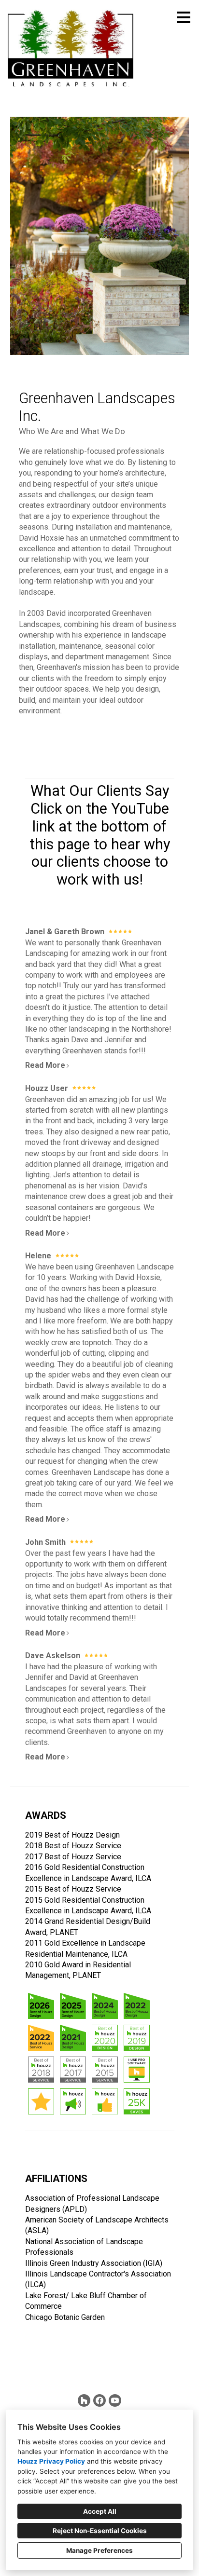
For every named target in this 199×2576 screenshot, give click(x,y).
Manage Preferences (99, 2550)
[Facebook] (99, 2400)
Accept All (100, 2511)
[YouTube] (115, 2400)
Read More (45, 1065)
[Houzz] (84, 2400)
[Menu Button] (184, 17)
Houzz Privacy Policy (51, 2461)
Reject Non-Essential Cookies (100, 2531)
